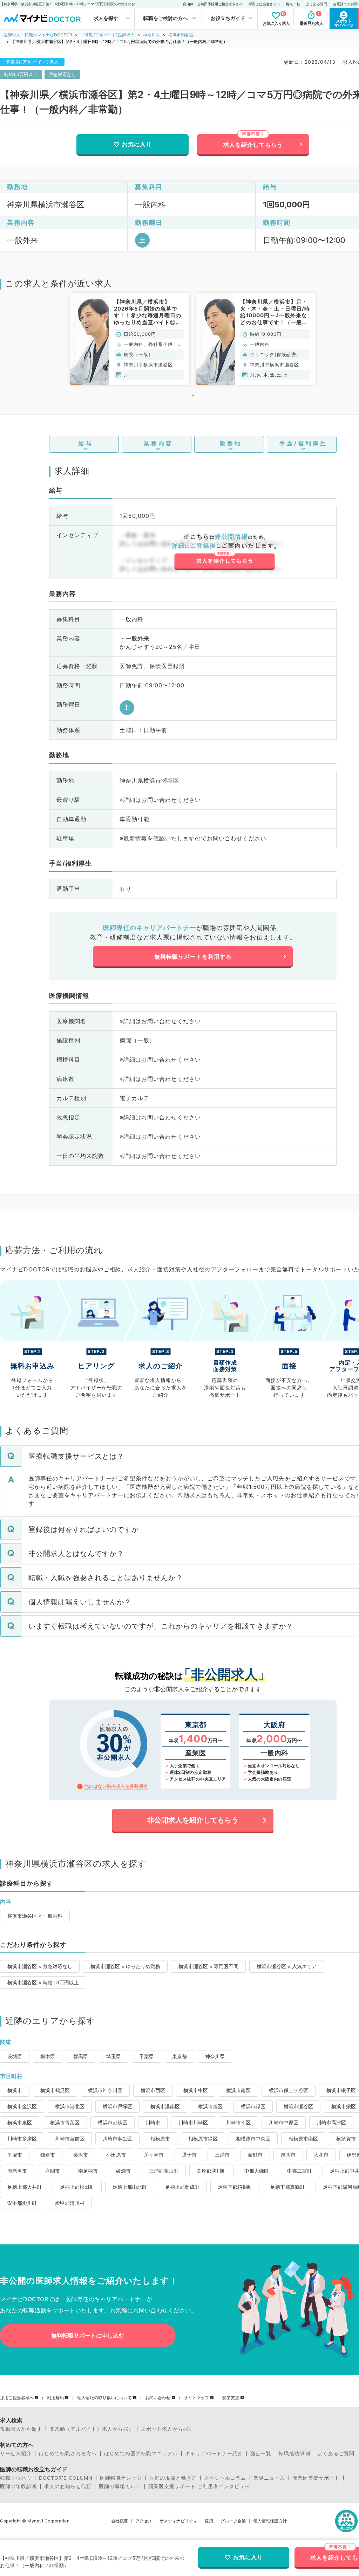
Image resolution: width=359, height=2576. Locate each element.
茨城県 (15, 2056)
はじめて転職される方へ (68, 2453)
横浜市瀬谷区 (181, 35)
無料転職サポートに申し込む (88, 2335)
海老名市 (17, 2171)
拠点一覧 (293, 4)
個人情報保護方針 (270, 2521)
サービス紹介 (16, 2453)
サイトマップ (196, 2398)
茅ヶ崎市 (154, 2155)
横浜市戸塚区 (117, 2106)
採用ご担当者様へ (17, 2398)
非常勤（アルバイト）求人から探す (92, 2429)
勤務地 (231, 443)
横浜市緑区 (253, 2106)
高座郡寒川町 (211, 2171)
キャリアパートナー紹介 (214, 2453)
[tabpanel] (130, 339)
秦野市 (255, 2155)
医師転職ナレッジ (121, 2478)
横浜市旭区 (210, 2106)
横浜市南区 (238, 2090)
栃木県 (48, 2056)
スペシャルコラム (225, 2478)
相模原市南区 (303, 2138)
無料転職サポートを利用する (193, 957)
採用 (209, 2521)
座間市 (53, 2171)
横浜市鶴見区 (55, 2090)
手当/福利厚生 (303, 443)
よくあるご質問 (336, 2453)
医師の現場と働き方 (173, 2478)
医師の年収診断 (18, 2486)
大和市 (321, 2155)
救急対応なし (62, 74)
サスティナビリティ (178, 2521)
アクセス (144, 2521)
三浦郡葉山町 (164, 2171)
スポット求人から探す (167, 2429)
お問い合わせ (158, 2398)
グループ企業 (233, 2521)
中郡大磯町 (257, 2171)
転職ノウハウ (16, 2478)
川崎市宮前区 (70, 2138)
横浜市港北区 (70, 2106)
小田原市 (116, 2155)
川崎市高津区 (331, 2122)
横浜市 (15, 2090)
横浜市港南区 (165, 2106)
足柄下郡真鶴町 (287, 2187)
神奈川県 (151, 35)
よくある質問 (317, 4)
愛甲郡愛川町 (22, 2203)
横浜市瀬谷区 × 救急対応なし (40, 1966)
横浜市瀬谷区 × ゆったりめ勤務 (125, 1966)
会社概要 (120, 2521)
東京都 (179, 2056)
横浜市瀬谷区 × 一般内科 (35, 1916)
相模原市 (160, 2138)
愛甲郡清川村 (70, 2203)
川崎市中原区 (284, 2122)
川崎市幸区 (238, 2122)
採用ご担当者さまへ (264, 4)
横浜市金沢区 (22, 2106)
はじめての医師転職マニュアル (141, 2453)
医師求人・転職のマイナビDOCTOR (38, 35)
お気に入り (137, 144)
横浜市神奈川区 (105, 2090)
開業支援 (231, 2398)
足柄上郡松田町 (77, 2187)
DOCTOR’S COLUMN (66, 2478)
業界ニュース (269, 2478)
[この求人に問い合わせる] (224, 552)
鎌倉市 (48, 2155)
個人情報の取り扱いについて (104, 2398)
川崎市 (153, 2122)
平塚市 (15, 2155)
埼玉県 (114, 2056)
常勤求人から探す (21, 2429)
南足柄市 (88, 2171)
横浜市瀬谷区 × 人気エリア (287, 1966)
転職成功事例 (294, 2453)
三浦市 (222, 2155)
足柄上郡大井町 (25, 2187)
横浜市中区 (196, 2090)
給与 (86, 443)
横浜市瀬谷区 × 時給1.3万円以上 (43, 1982)
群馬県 (81, 2056)
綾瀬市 (123, 2171)
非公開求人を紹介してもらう (193, 1820)
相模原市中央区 (253, 2138)
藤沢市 (81, 2155)
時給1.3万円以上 (21, 74)
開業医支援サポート (316, 2478)
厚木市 (288, 2155)
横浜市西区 (153, 2090)
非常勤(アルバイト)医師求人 (108, 35)
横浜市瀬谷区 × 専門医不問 (208, 1966)
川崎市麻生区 (117, 2138)
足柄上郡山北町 (130, 2187)
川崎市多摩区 (22, 2138)
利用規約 (55, 2398)
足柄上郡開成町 (182, 2187)
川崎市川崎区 (193, 2122)
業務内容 (158, 443)
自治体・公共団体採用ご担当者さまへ (213, 4)
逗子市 (189, 2155)
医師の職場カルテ (120, 2486)
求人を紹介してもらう (253, 145)
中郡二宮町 (299, 2171)
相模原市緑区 (203, 2138)
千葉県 (147, 2056)
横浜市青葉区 (65, 2122)
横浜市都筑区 (113, 2122)
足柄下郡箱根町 (235, 2187)
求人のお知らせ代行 (68, 2486)
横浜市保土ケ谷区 (289, 2090)
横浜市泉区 (20, 2122)
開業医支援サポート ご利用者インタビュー (199, 2486)
